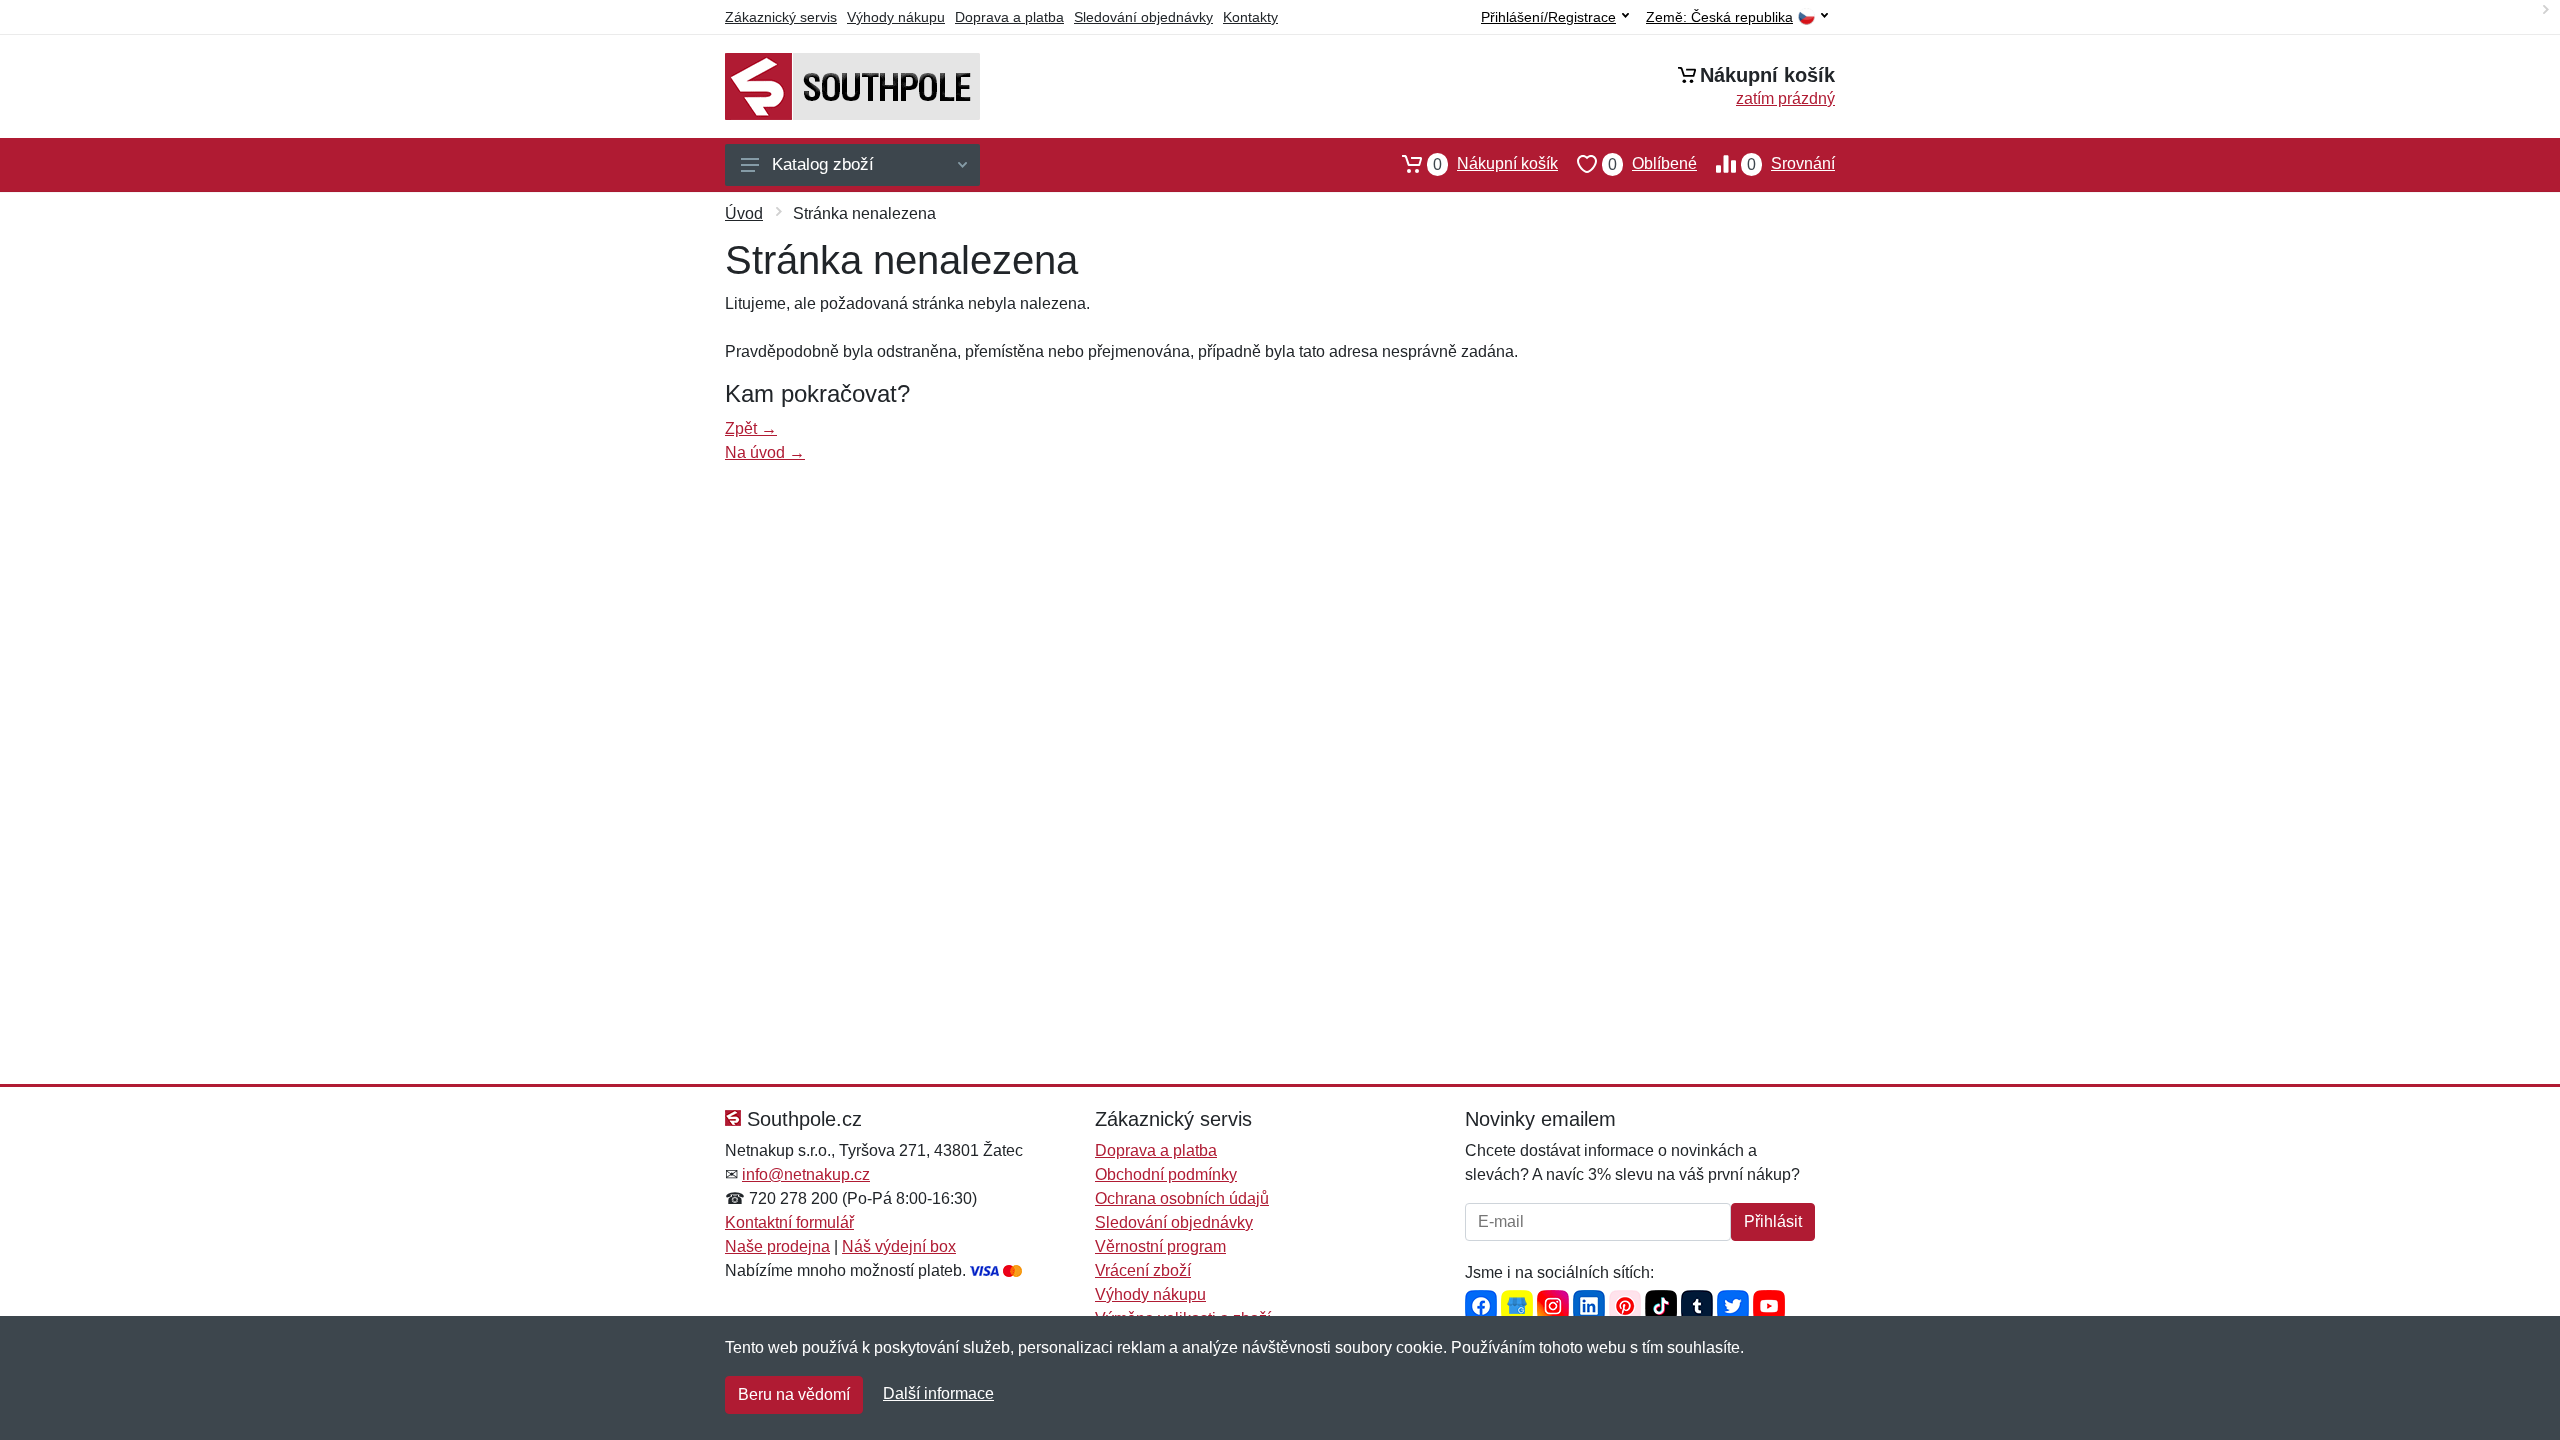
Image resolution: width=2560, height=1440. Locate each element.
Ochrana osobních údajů (1182, 1198)
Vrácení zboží (1143, 1270)
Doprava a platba (1009, 17)
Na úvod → (765, 452)
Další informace (938, 1393)
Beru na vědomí (794, 1394)
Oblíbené (1652, 164)
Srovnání (1791, 164)
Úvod (744, 213)
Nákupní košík (1495, 164)
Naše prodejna (777, 1246)
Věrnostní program (1160, 1246)
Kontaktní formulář (789, 1222)
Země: (1719, 17)
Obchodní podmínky (1166, 1174)
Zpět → (751, 428)
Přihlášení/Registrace (1548, 17)
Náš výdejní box (899, 1246)
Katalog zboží (823, 164)
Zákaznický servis (781, 17)
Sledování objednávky (1143, 17)
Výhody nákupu (896, 17)
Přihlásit (1773, 1221)
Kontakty (1250, 17)
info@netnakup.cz (806, 1174)
